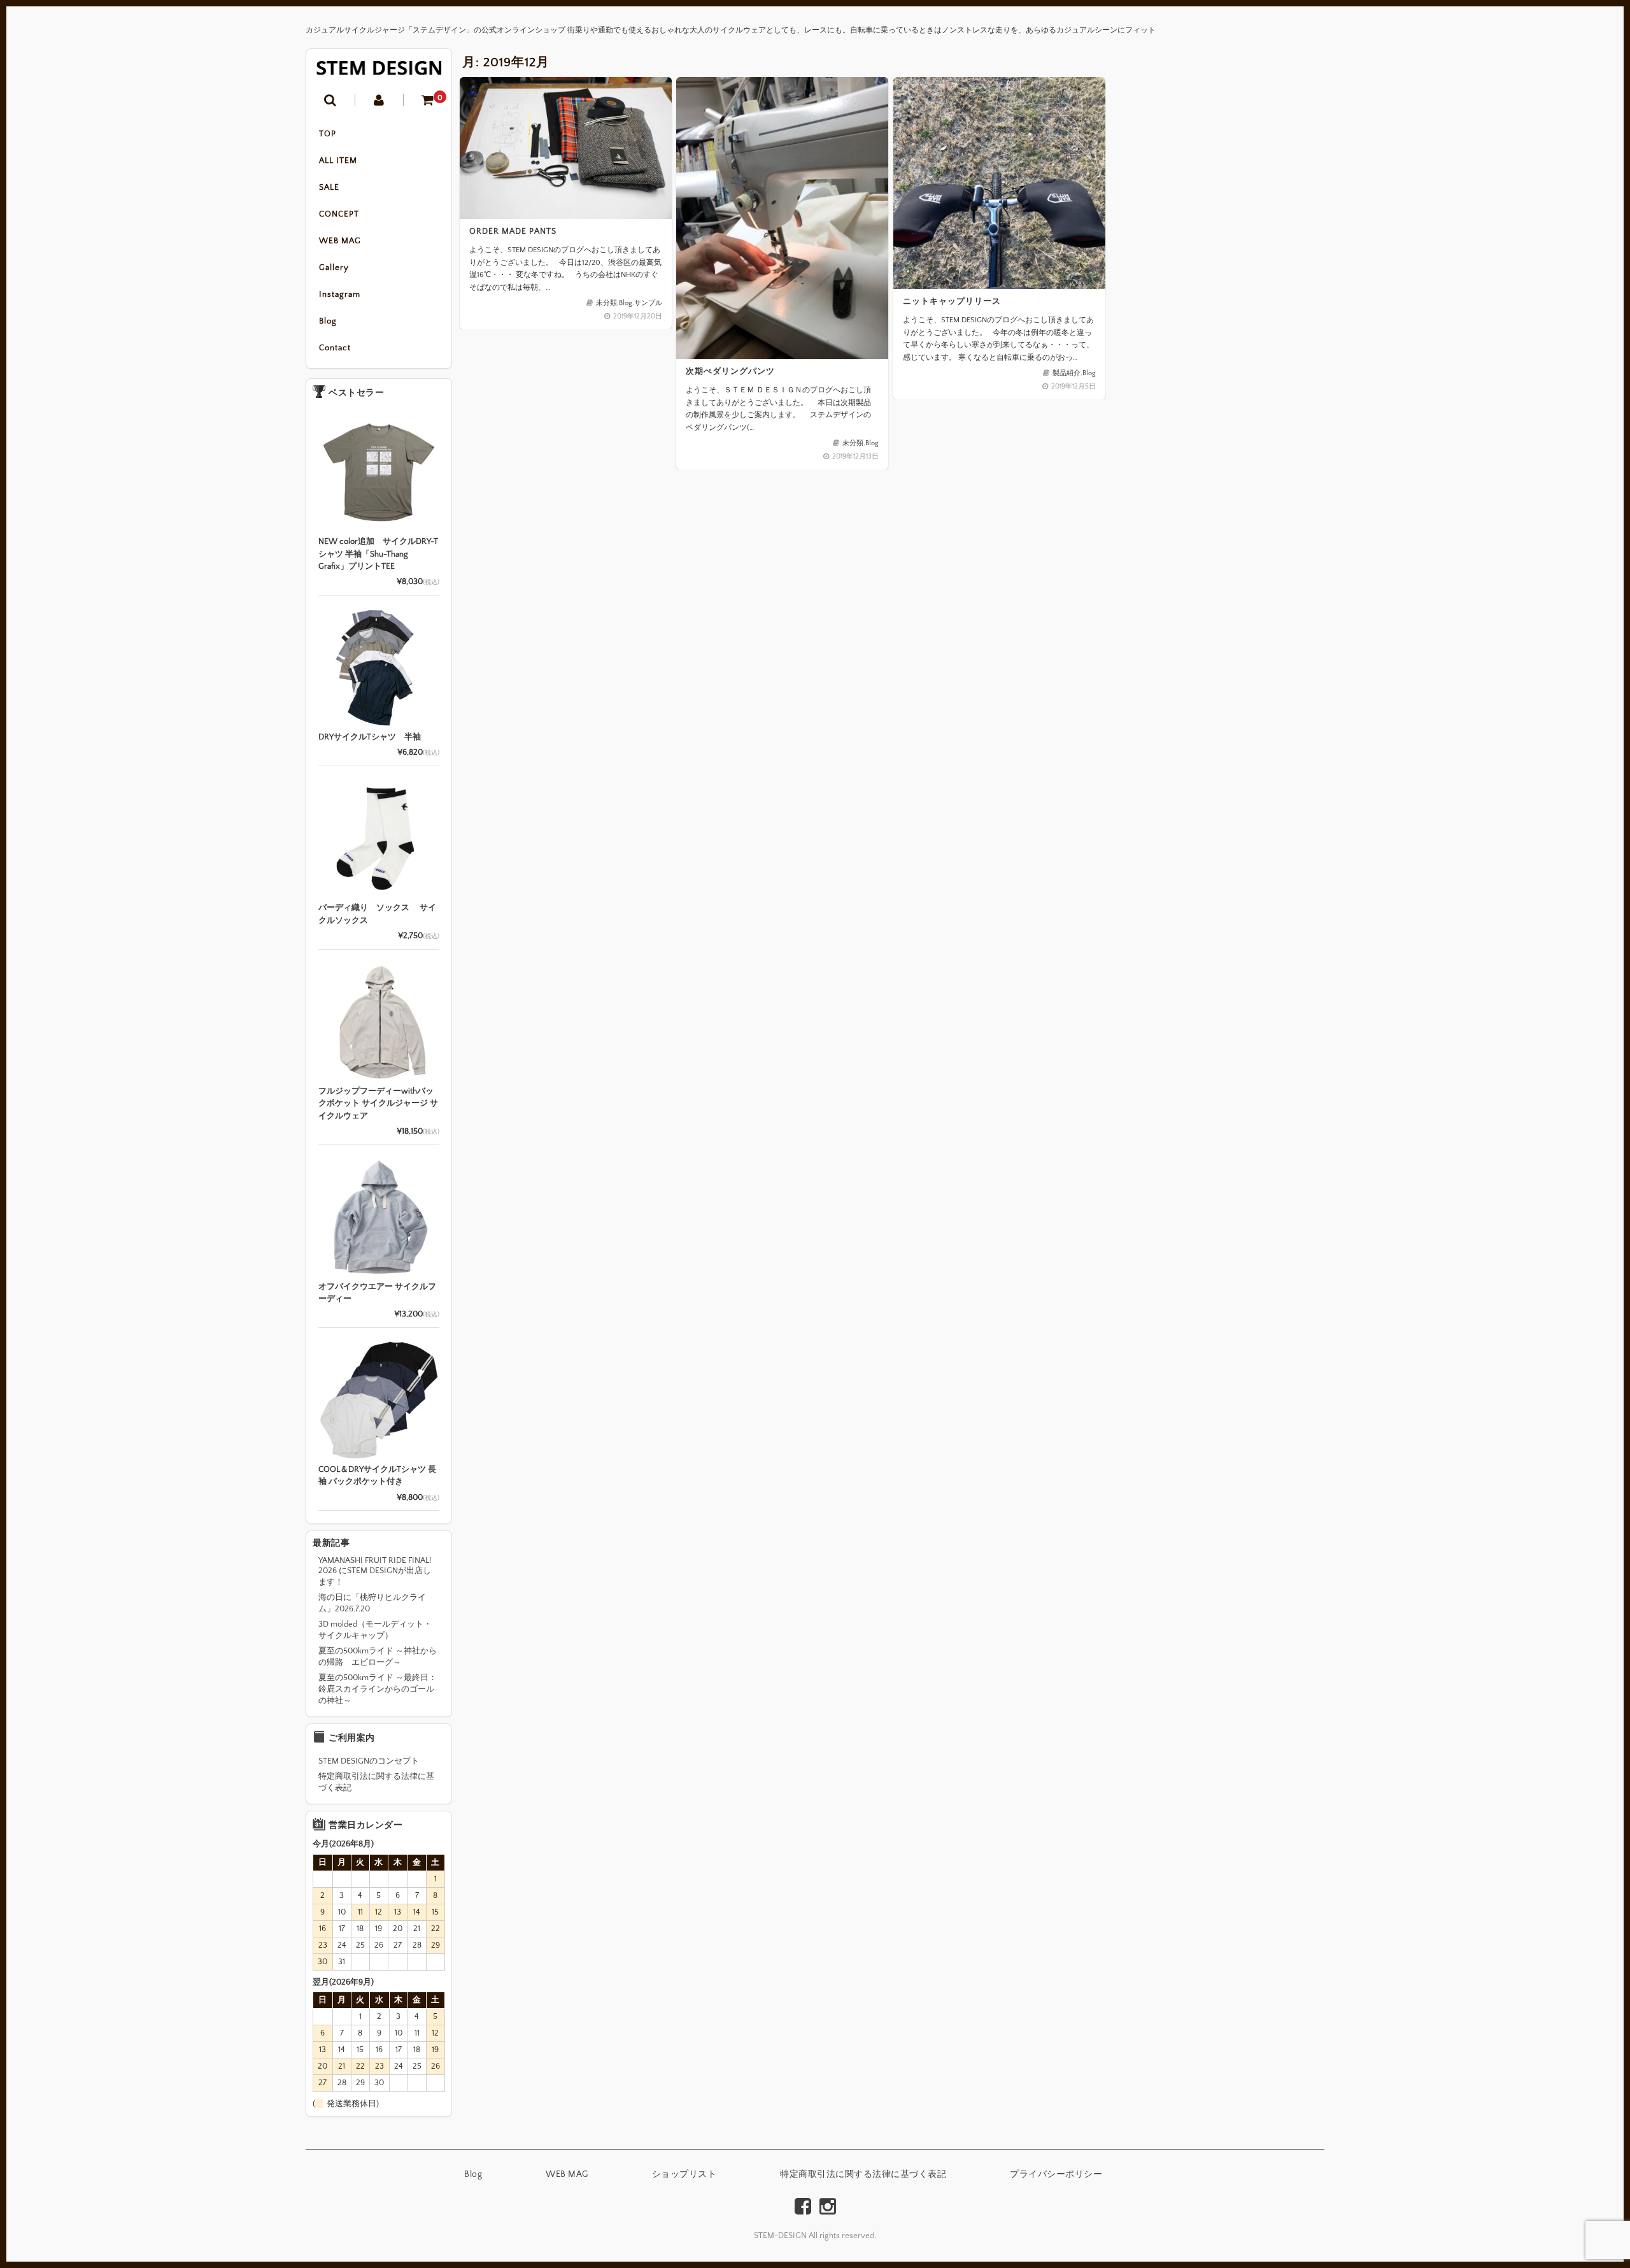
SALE (329, 187)
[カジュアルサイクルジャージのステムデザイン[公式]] (379, 68)
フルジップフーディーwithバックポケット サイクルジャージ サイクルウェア (378, 1103)
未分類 (606, 303)
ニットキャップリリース (952, 301)
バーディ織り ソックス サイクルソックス (377, 914)
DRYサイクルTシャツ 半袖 (370, 737)
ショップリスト (684, 2174)
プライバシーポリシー (1056, 2174)
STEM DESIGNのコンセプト (369, 1761)
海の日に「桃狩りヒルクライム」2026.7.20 (372, 1603)
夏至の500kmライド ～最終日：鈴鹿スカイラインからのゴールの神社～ (378, 1689)
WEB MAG (340, 241)
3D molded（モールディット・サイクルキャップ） (375, 1630)
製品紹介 (1067, 373)
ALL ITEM (338, 160)
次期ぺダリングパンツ (730, 371)
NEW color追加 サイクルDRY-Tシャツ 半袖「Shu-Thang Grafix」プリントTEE (378, 554)
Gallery (334, 267)
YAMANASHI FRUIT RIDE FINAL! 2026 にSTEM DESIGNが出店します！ (375, 1571)
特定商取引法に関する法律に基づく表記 (376, 1782)
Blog (328, 321)
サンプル (648, 303)
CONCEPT (339, 214)
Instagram (340, 294)
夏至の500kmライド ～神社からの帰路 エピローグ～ (378, 1657)
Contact (335, 348)
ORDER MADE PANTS (513, 231)
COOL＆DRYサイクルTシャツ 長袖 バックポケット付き (377, 1476)
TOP (328, 134)
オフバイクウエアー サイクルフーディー (377, 1293)
